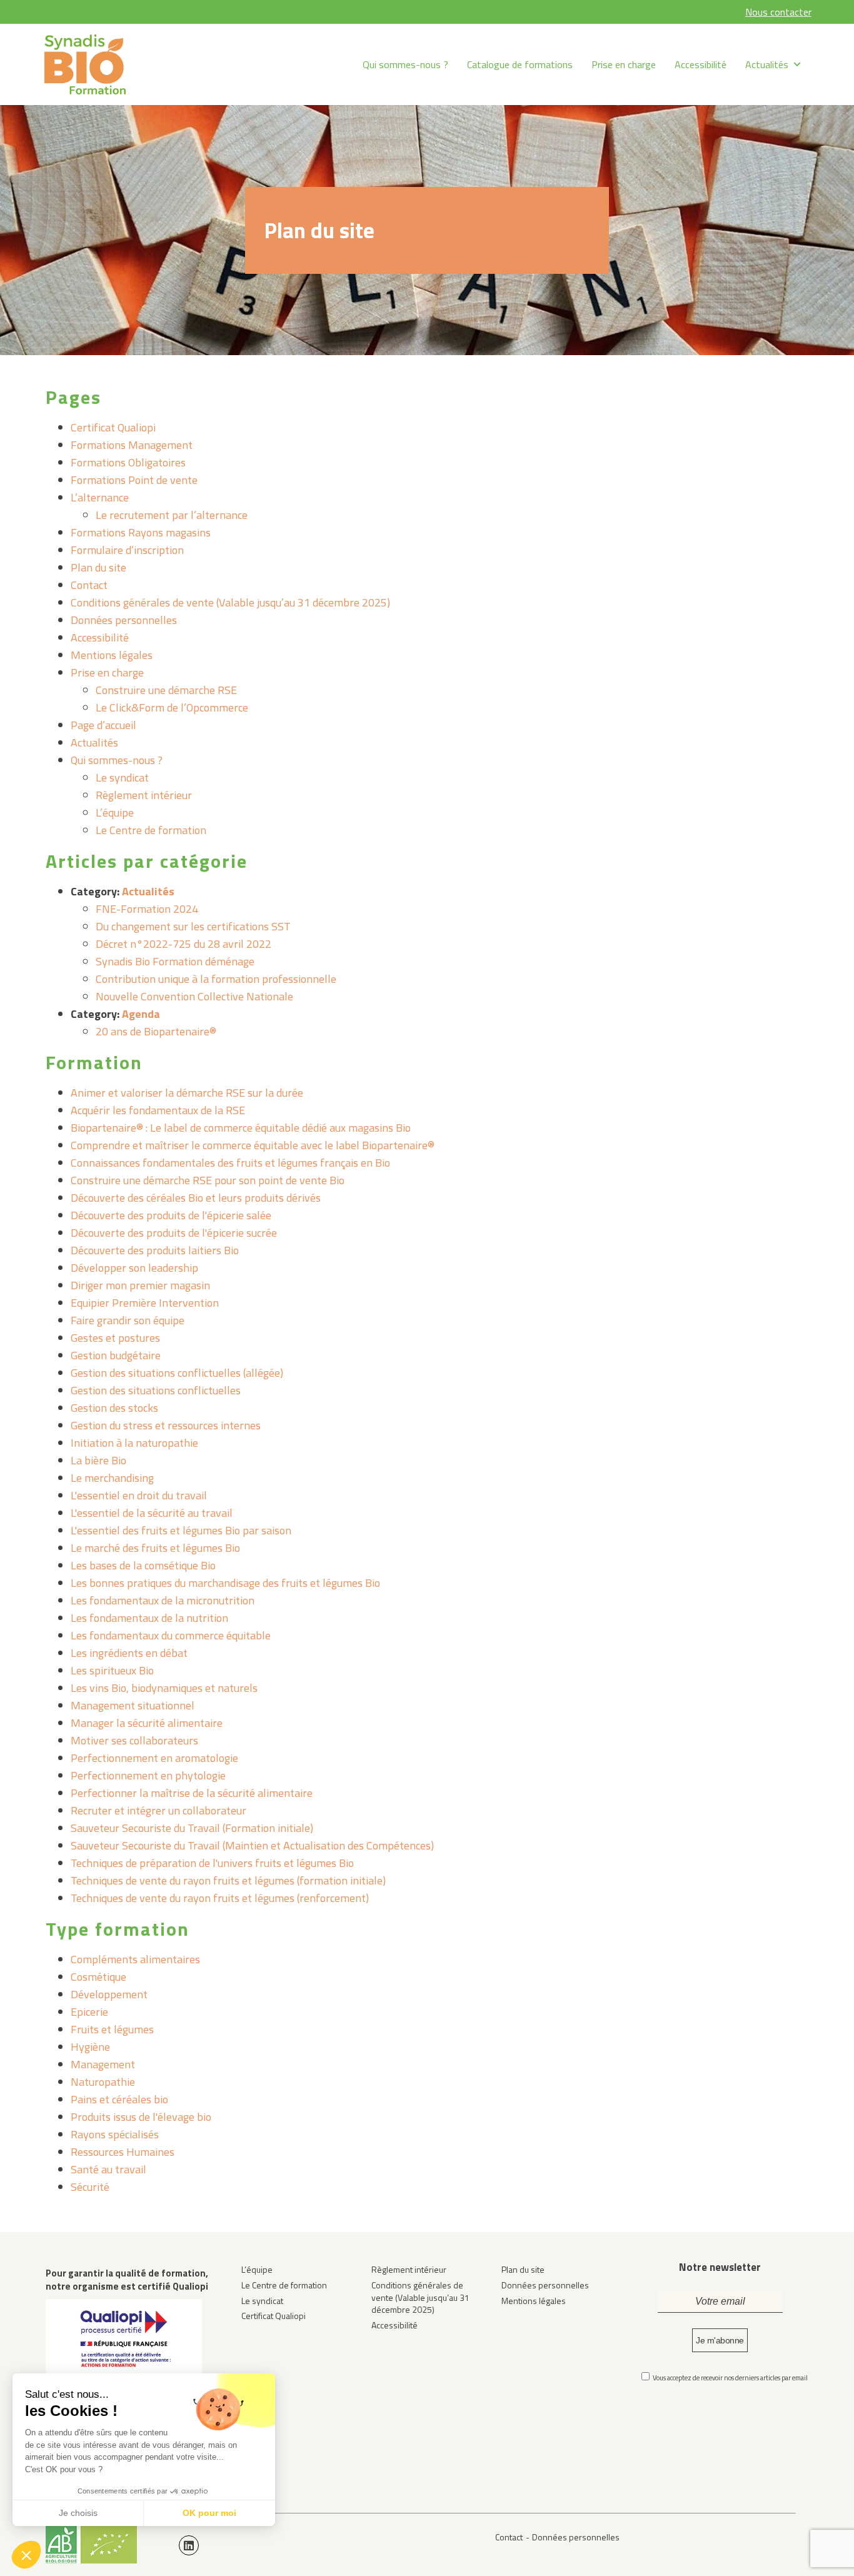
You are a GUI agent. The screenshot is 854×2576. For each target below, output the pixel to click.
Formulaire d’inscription (127, 550)
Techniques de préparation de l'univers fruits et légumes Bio (212, 1863)
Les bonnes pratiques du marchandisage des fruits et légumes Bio (225, 1583)
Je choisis (78, 2513)
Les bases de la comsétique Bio (143, 1565)
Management (103, 2064)
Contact (89, 585)
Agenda (141, 1014)
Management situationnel (133, 1705)
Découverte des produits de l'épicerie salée (171, 1215)
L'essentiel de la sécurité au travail (152, 1513)
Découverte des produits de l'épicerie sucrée (174, 1233)
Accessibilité (701, 64)
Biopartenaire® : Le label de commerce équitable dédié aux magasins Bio (241, 1128)
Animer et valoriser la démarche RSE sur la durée (187, 1093)
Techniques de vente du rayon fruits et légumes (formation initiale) (228, 1880)
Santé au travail (108, 2169)
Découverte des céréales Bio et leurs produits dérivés (196, 1198)
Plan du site (98, 567)
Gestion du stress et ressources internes (166, 1425)
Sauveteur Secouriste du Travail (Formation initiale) (192, 1828)
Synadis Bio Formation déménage (175, 961)
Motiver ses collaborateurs (134, 1740)
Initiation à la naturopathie (134, 1443)
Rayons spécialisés (115, 2134)
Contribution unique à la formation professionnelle (216, 979)
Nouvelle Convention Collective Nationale (194, 996)
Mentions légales (112, 655)
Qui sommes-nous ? (405, 64)
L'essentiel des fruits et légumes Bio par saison (181, 1530)
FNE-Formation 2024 (147, 909)
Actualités (767, 64)
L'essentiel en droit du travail (139, 1495)
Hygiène (90, 2047)
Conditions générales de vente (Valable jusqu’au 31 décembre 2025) (230, 602)
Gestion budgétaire (116, 1355)
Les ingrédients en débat (129, 1653)
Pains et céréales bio (119, 2099)
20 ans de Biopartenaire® (156, 1031)
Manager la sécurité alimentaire (147, 1723)
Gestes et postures (115, 1338)
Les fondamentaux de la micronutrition (163, 1600)
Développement (109, 1994)
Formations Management (132, 445)
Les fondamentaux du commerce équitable (171, 1635)
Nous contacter (778, 12)
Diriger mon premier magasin (140, 1285)
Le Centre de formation (151, 830)
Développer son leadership (134, 1268)
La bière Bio (98, 1460)
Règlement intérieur (144, 795)
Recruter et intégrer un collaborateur (158, 1810)
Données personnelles (124, 620)
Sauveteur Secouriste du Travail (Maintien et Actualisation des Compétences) (252, 1845)
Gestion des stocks (114, 1408)
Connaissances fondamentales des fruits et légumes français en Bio (230, 1163)
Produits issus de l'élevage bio (141, 2117)
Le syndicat (122, 777)
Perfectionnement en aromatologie (154, 1758)
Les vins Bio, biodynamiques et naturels (164, 1688)
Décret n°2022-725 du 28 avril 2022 (183, 944)
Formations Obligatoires (128, 462)
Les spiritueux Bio (112, 1670)
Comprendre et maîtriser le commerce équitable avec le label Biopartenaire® (253, 1145)
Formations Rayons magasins (141, 532)
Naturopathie (103, 2082)
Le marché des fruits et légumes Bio (155, 1548)
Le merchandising (112, 1478)
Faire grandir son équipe (128, 1320)
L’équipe (115, 813)
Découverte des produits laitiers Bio (155, 1250)
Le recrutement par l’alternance (172, 515)
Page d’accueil (103, 725)
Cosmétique (98, 1977)
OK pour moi (209, 2513)
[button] (26, 2555)
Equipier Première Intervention (145, 1303)
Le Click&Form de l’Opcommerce (172, 707)
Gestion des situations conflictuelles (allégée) (177, 1373)
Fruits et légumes (112, 2029)
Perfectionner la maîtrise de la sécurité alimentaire (192, 1793)
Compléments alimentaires (135, 1959)
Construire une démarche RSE (166, 690)
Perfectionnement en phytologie (148, 1775)
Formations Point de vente (134, 480)
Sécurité (90, 2187)
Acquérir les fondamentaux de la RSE (158, 1110)
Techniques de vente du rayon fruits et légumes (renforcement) (220, 1898)
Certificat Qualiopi (113, 427)
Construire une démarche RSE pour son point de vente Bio (208, 1180)
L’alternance (100, 497)
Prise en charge (624, 64)
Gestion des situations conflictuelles (156, 1390)
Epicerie (89, 2012)
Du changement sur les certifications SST (193, 926)
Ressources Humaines (123, 2152)
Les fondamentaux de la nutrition (149, 1618)
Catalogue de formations (520, 64)
